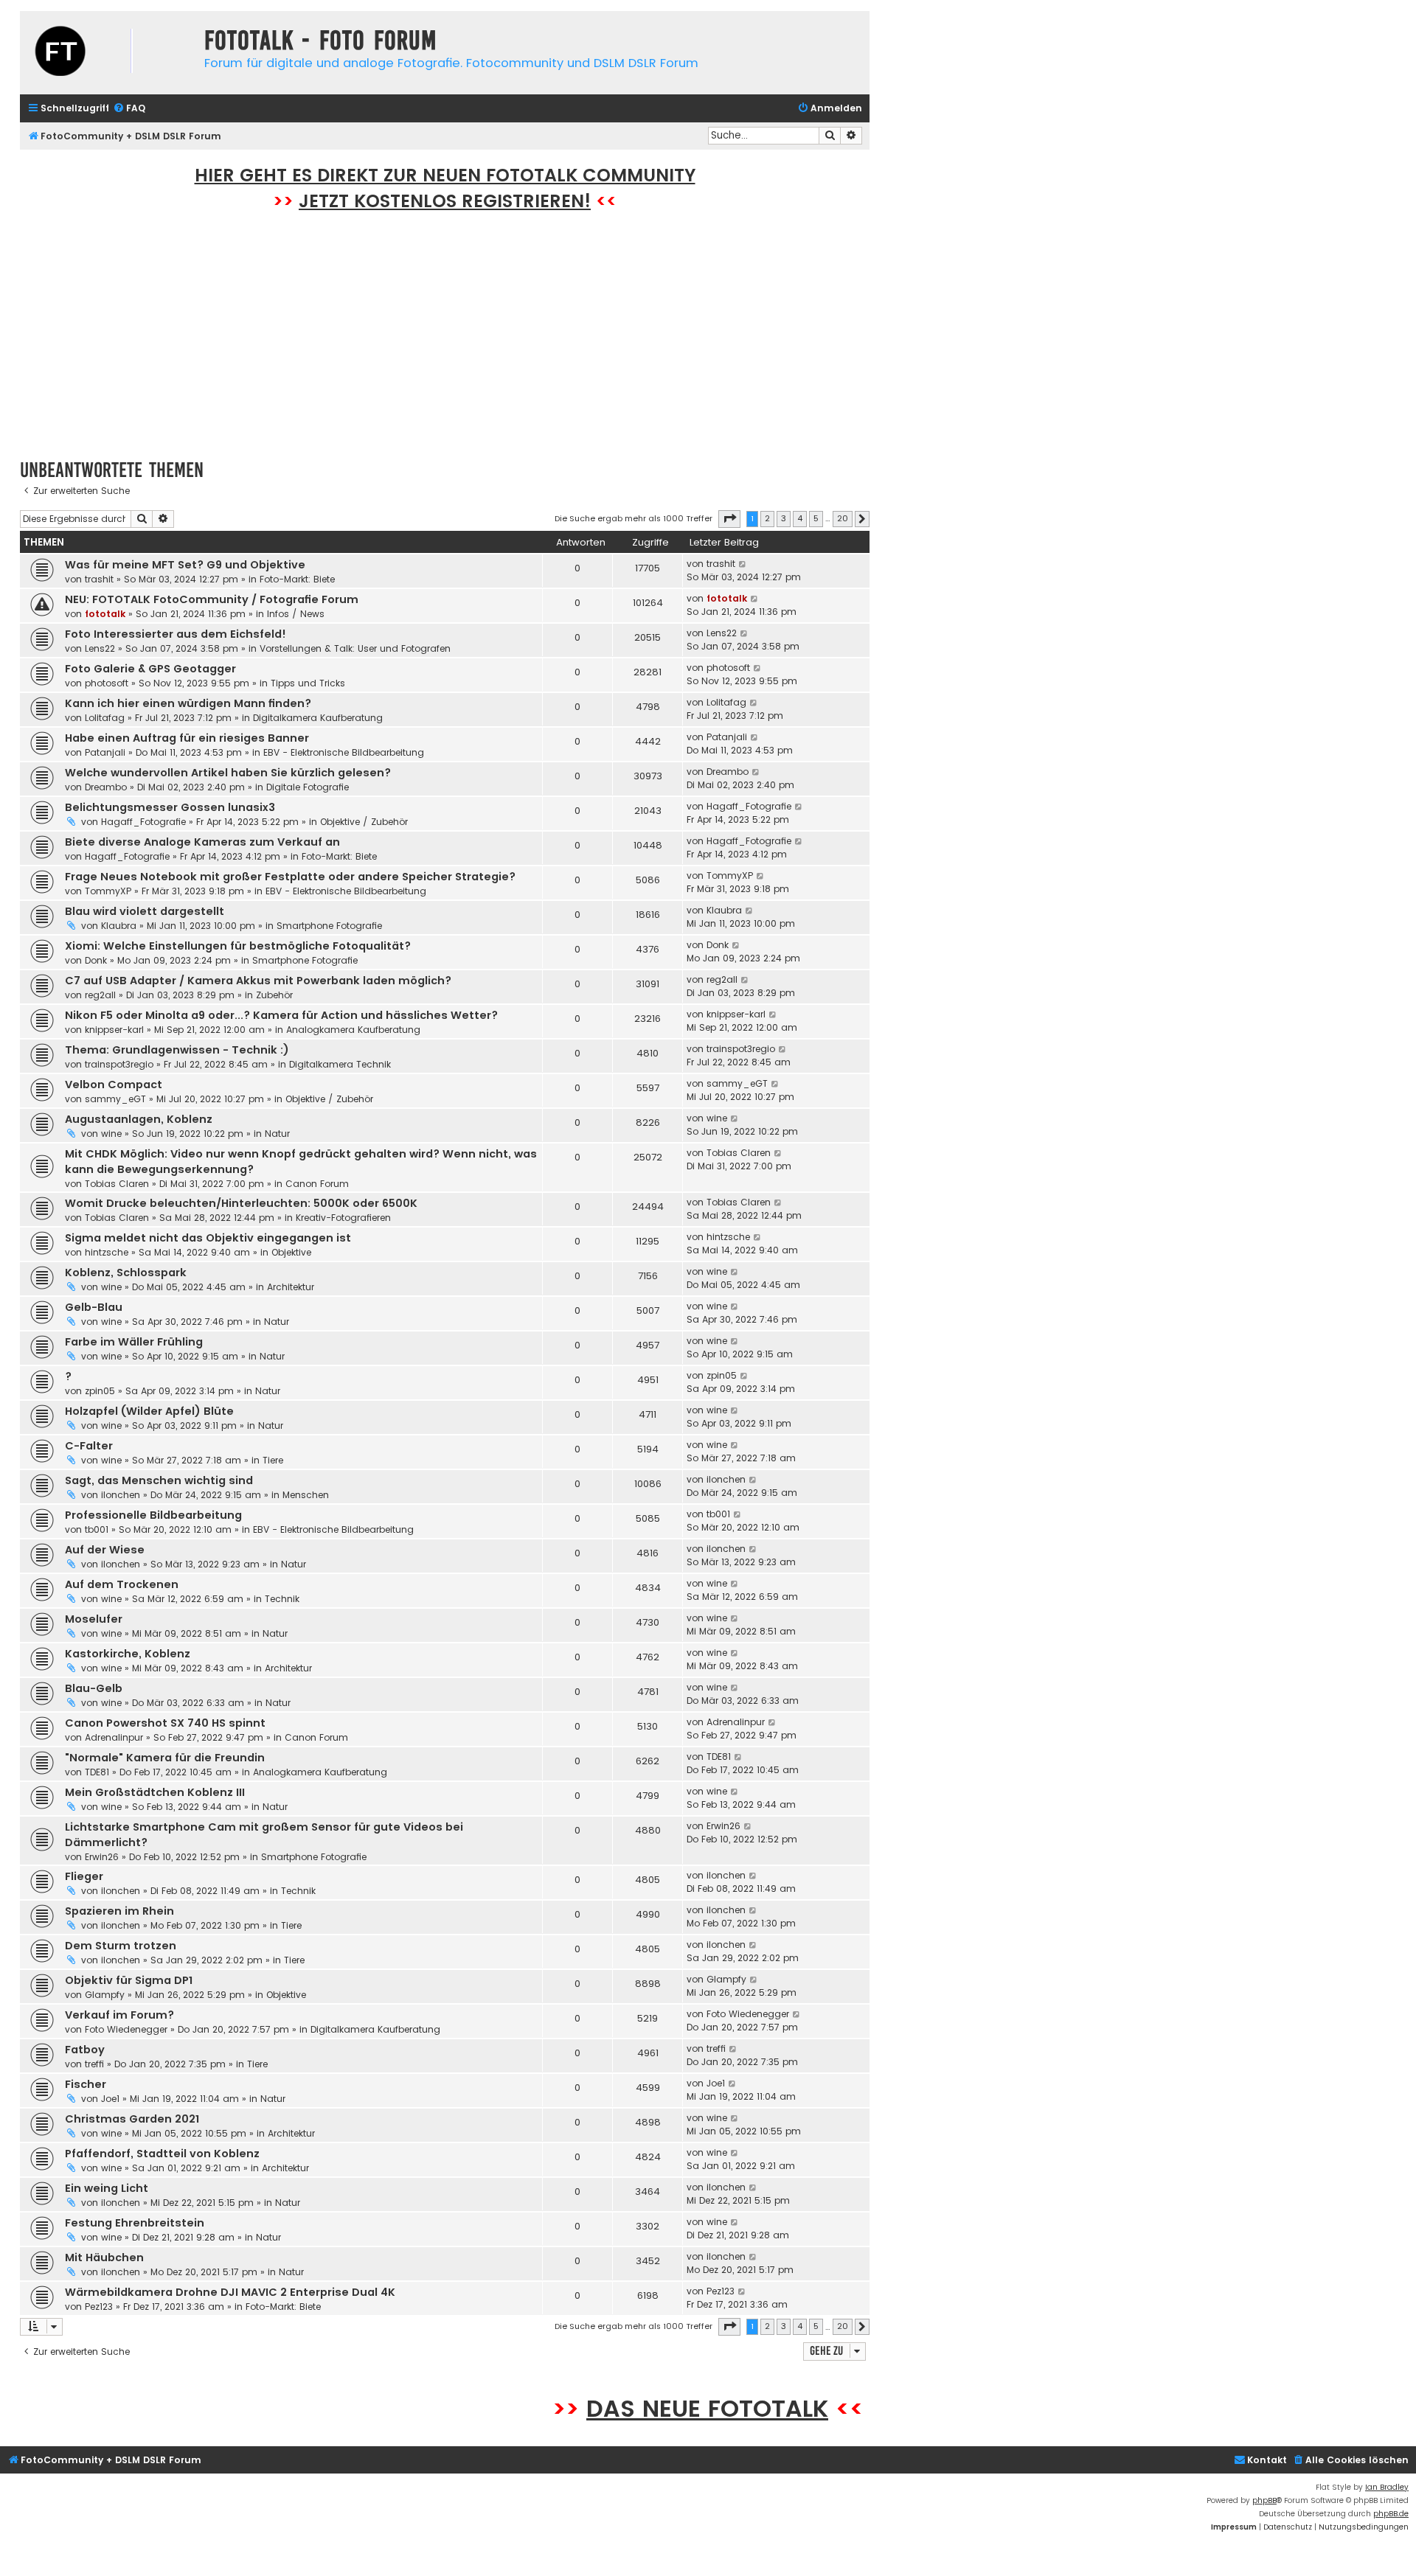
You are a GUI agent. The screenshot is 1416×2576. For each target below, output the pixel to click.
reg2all (100, 995)
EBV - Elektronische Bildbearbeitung (344, 752)
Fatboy (85, 2050)
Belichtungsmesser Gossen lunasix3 (170, 807)
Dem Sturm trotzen (121, 1946)
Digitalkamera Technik (340, 1064)
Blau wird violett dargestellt (145, 911)
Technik (282, 1599)
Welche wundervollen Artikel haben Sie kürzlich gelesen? (228, 773)
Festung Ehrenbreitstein (135, 2223)
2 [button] (767, 518)
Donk (96, 960)
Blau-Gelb (94, 1688)
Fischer (86, 2084)
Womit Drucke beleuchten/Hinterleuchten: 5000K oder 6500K (241, 1203)
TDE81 (97, 1772)
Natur (277, 1134)
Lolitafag (105, 718)
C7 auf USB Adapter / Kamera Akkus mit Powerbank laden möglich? (258, 981)
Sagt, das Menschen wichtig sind (159, 1480)
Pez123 (99, 2307)
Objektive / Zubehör (364, 822)
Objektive (291, 1252)
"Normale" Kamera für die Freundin (165, 1758)
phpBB (1264, 2500)
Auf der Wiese (105, 1550)
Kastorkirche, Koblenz (128, 1654)
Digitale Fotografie (308, 787)
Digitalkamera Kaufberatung (318, 718)
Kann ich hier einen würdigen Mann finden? (188, 703)
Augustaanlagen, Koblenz (139, 1119)
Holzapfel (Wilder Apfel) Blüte (149, 1411)
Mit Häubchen (104, 2258)
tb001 (97, 1529)
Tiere (273, 1460)
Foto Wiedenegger (126, 2029)
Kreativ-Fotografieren (343, 1218)
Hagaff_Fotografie (143, 822)
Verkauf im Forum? (119, 2015)
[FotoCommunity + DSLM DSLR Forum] (108, 53)
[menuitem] (129, 109)
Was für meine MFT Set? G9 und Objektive (185, 565)
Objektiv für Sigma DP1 (129, 1980)
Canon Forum (317, 1184)
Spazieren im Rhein (119, 1911)
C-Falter (89, 1446)
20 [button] (843, 518)
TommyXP (108, 891)
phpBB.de (1391, 2514)
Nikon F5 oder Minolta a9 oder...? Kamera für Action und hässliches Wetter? (281, 1015)
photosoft (107, 683)
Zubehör (274, 995)
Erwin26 (102, 1857)
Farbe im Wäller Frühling (134, 1342)
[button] (729, 519)
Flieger (84, 1876)
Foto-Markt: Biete (297, 579)
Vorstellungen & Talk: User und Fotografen (355, 648)
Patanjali (105, 752)
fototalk (105, 614)
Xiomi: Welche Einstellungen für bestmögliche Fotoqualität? (238, 946)
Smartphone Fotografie (329, 926)
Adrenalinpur (114, 1737)
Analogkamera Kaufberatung (353, 1030)
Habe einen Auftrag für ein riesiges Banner (187, 738)
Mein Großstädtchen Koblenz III (155, 1792)
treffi (94, 2064)
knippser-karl (114, 1030)
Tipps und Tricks (308, 683)
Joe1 (110, 2099)
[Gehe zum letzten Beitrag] (743, 564)
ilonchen (121, 1495)
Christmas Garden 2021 (132, 2119)
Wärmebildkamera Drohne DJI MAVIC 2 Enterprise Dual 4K (230, 2292)
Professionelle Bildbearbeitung (153, 1515)
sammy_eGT (115, 1099)
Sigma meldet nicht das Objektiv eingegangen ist (208, 1238)
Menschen (306, 1495)
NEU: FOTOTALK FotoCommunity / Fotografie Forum (212, 599)
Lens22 (100, 648)
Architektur (291, 1287)
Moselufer (94, 1619)
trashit (99, 579)
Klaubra (119, 926)
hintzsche (107, 1252)
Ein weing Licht (107, 2188)
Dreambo (106, 787)
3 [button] (784, 518)
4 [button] (800, 518)
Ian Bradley (1387, 2487)
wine (111, 1134)
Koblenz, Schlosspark (126, 1273)
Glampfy (105, 1995)
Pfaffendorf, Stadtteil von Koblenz (162, 2154)
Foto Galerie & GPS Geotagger (150, 669)
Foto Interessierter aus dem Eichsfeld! (176, 634)
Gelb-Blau (94, 1307)
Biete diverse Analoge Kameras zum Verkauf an (202, 842)
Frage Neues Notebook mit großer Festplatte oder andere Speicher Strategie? (290, 877)
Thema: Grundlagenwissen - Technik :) (177, 1050)
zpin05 (100, 1391)
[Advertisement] (445, 343)
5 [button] (816, 518)
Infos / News (296, 614)
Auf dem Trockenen (122, 1584)
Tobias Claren (117, 1184)
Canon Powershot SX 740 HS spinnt (165, 1723)
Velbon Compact (114, 1085)
